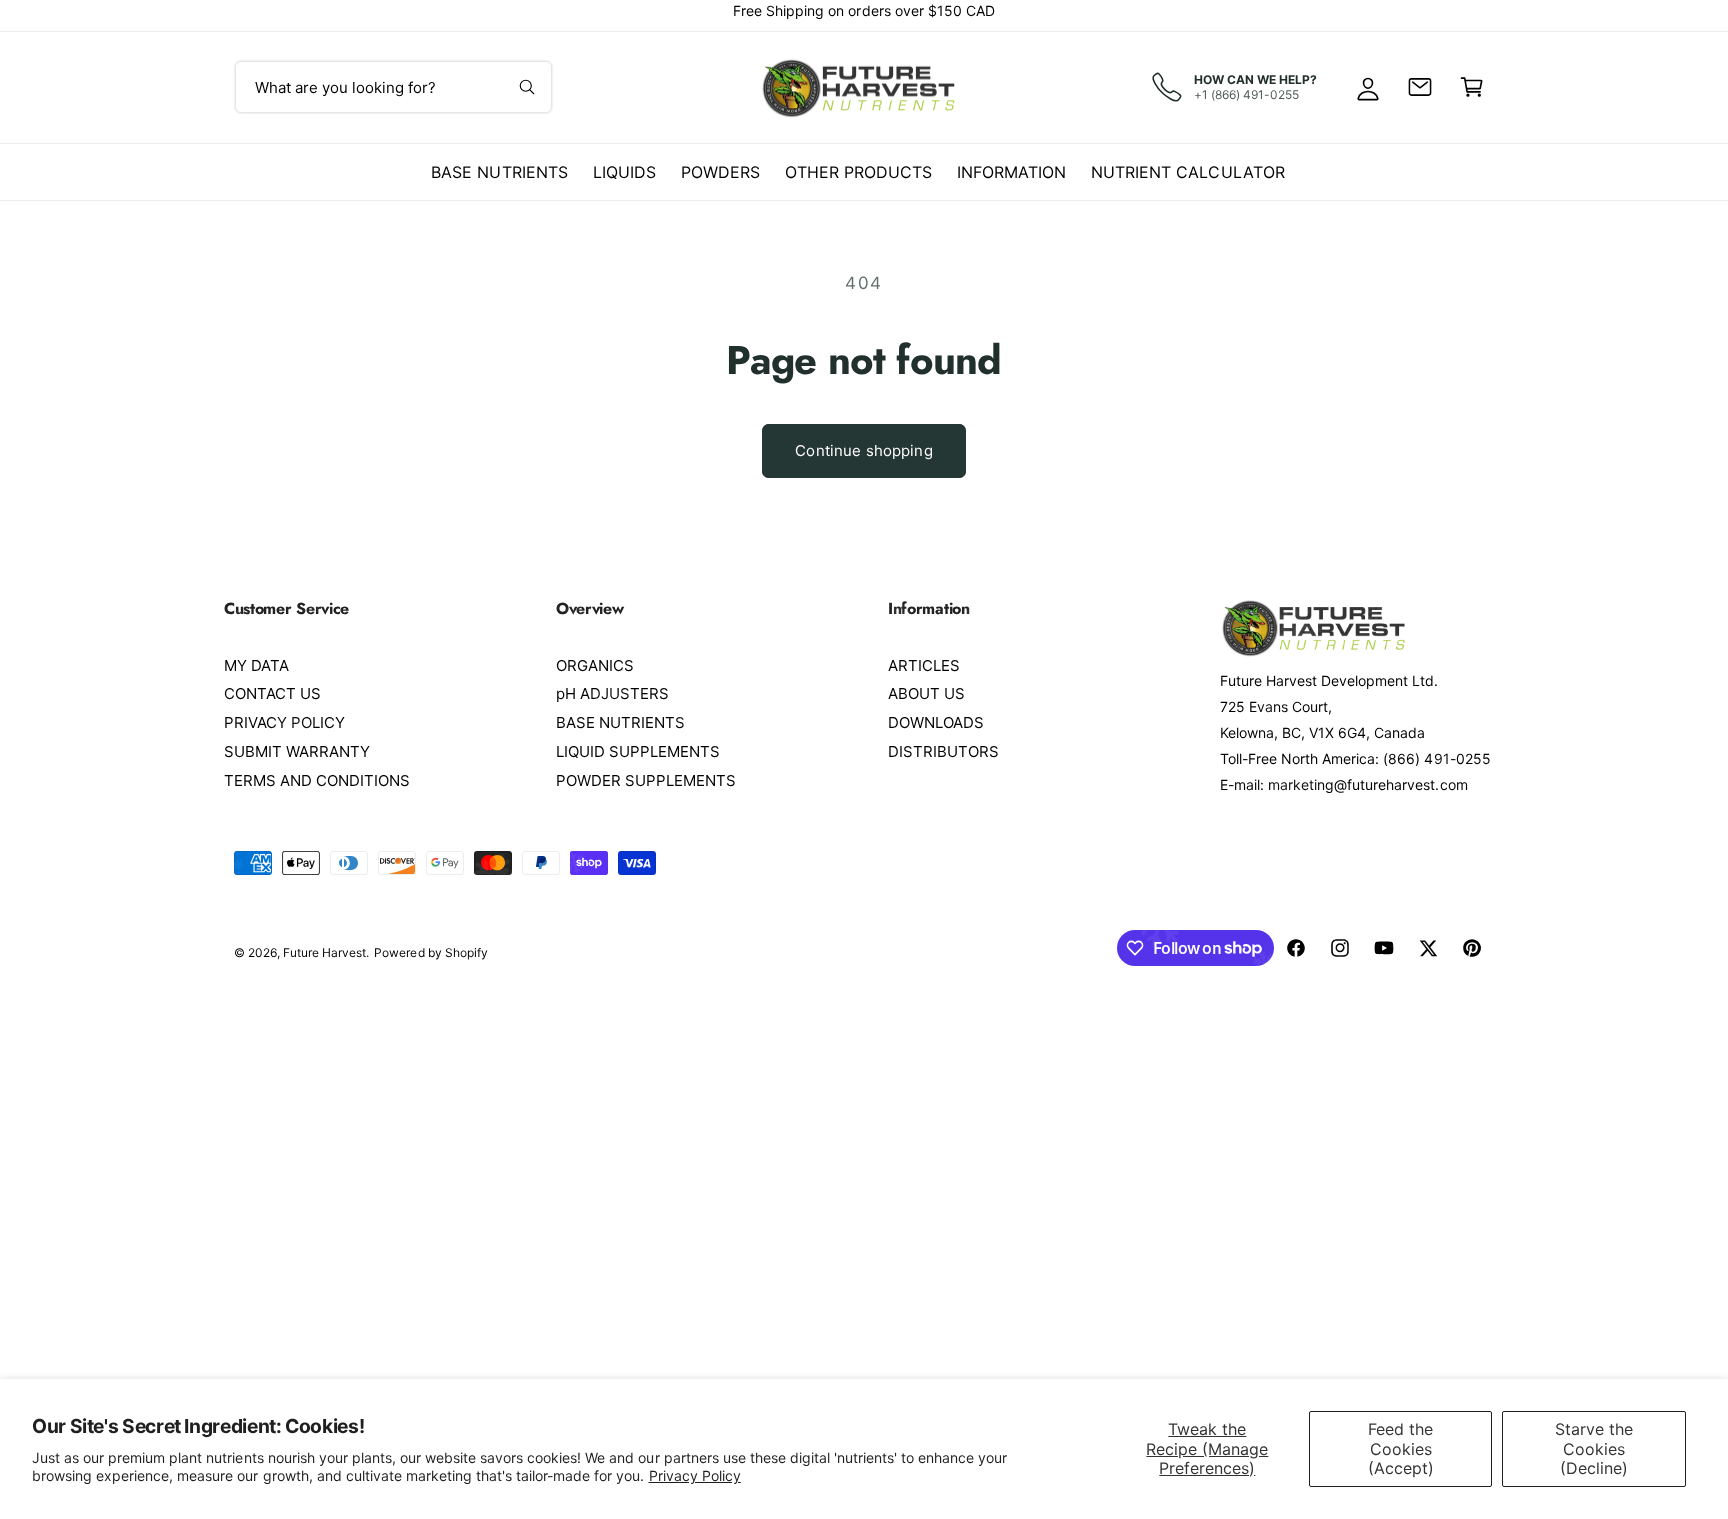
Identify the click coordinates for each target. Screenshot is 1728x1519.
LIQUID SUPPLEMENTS (638, 751)
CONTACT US (272, 693)
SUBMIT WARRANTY (297, 751)
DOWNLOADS (936, 722)
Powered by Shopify (430, 952)
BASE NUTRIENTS (620, 722)
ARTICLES (924, 665)
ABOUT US (926, 693)
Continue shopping (864, 450)
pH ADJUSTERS (612, 693)
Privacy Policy (695, 1475)
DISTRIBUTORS (943, 751)
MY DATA (256, 665)
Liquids (624, 172)
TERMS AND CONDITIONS (317, 780)
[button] (1472, 87)
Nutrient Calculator (1187, 172)
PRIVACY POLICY (284, 722)
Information (1011, 172)
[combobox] (393, 87)
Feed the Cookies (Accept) (1401, 1448)
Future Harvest (324, 952)
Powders (720, 172)
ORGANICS (595, 665)
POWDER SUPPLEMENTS (646, 780)
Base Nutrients (499, 172)
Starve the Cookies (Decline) (1594, 1448)
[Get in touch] (1420, 87)
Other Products (858, 172)
